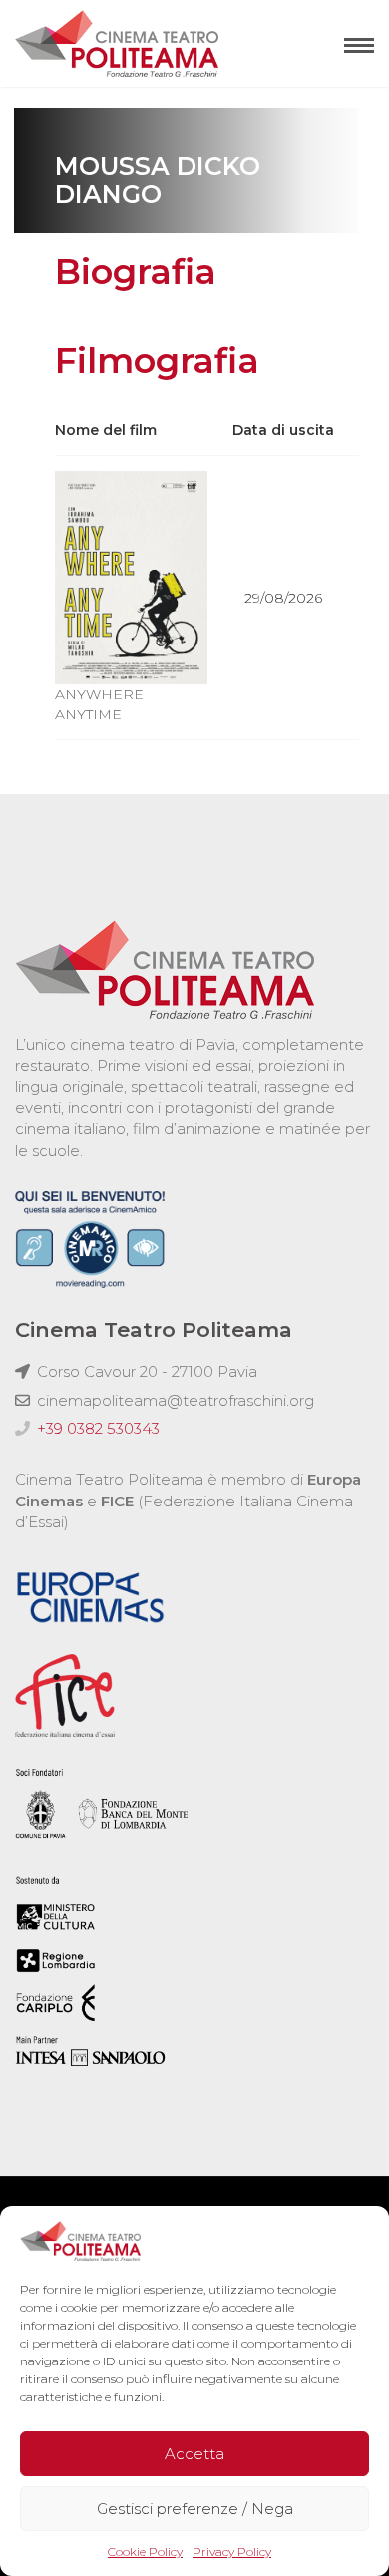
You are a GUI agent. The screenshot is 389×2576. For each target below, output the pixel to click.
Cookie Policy (145, 2552)
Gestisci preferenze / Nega (195, 2509)
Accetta (194, 2454)
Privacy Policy (232, 2552)
